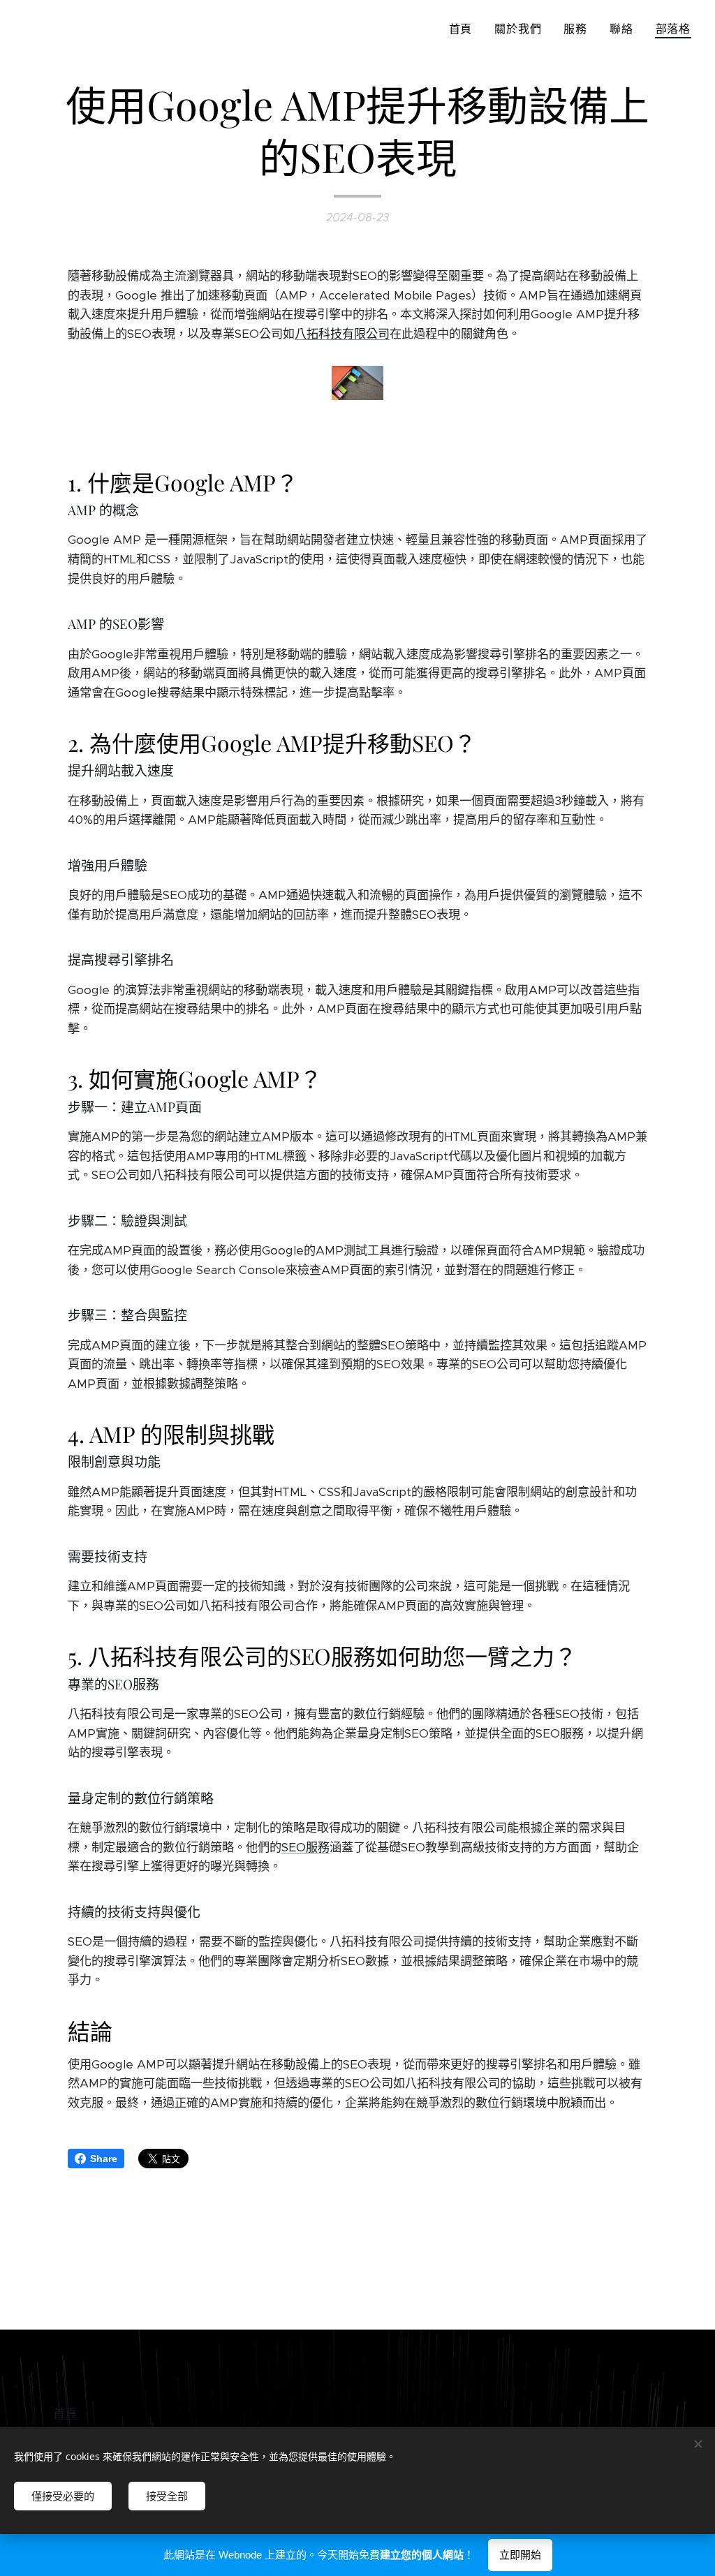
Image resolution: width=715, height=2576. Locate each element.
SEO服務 (305, 1847)
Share (104, 2159)
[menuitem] (465, 29)
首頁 (65, 2413)
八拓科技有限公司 (342, 334)
